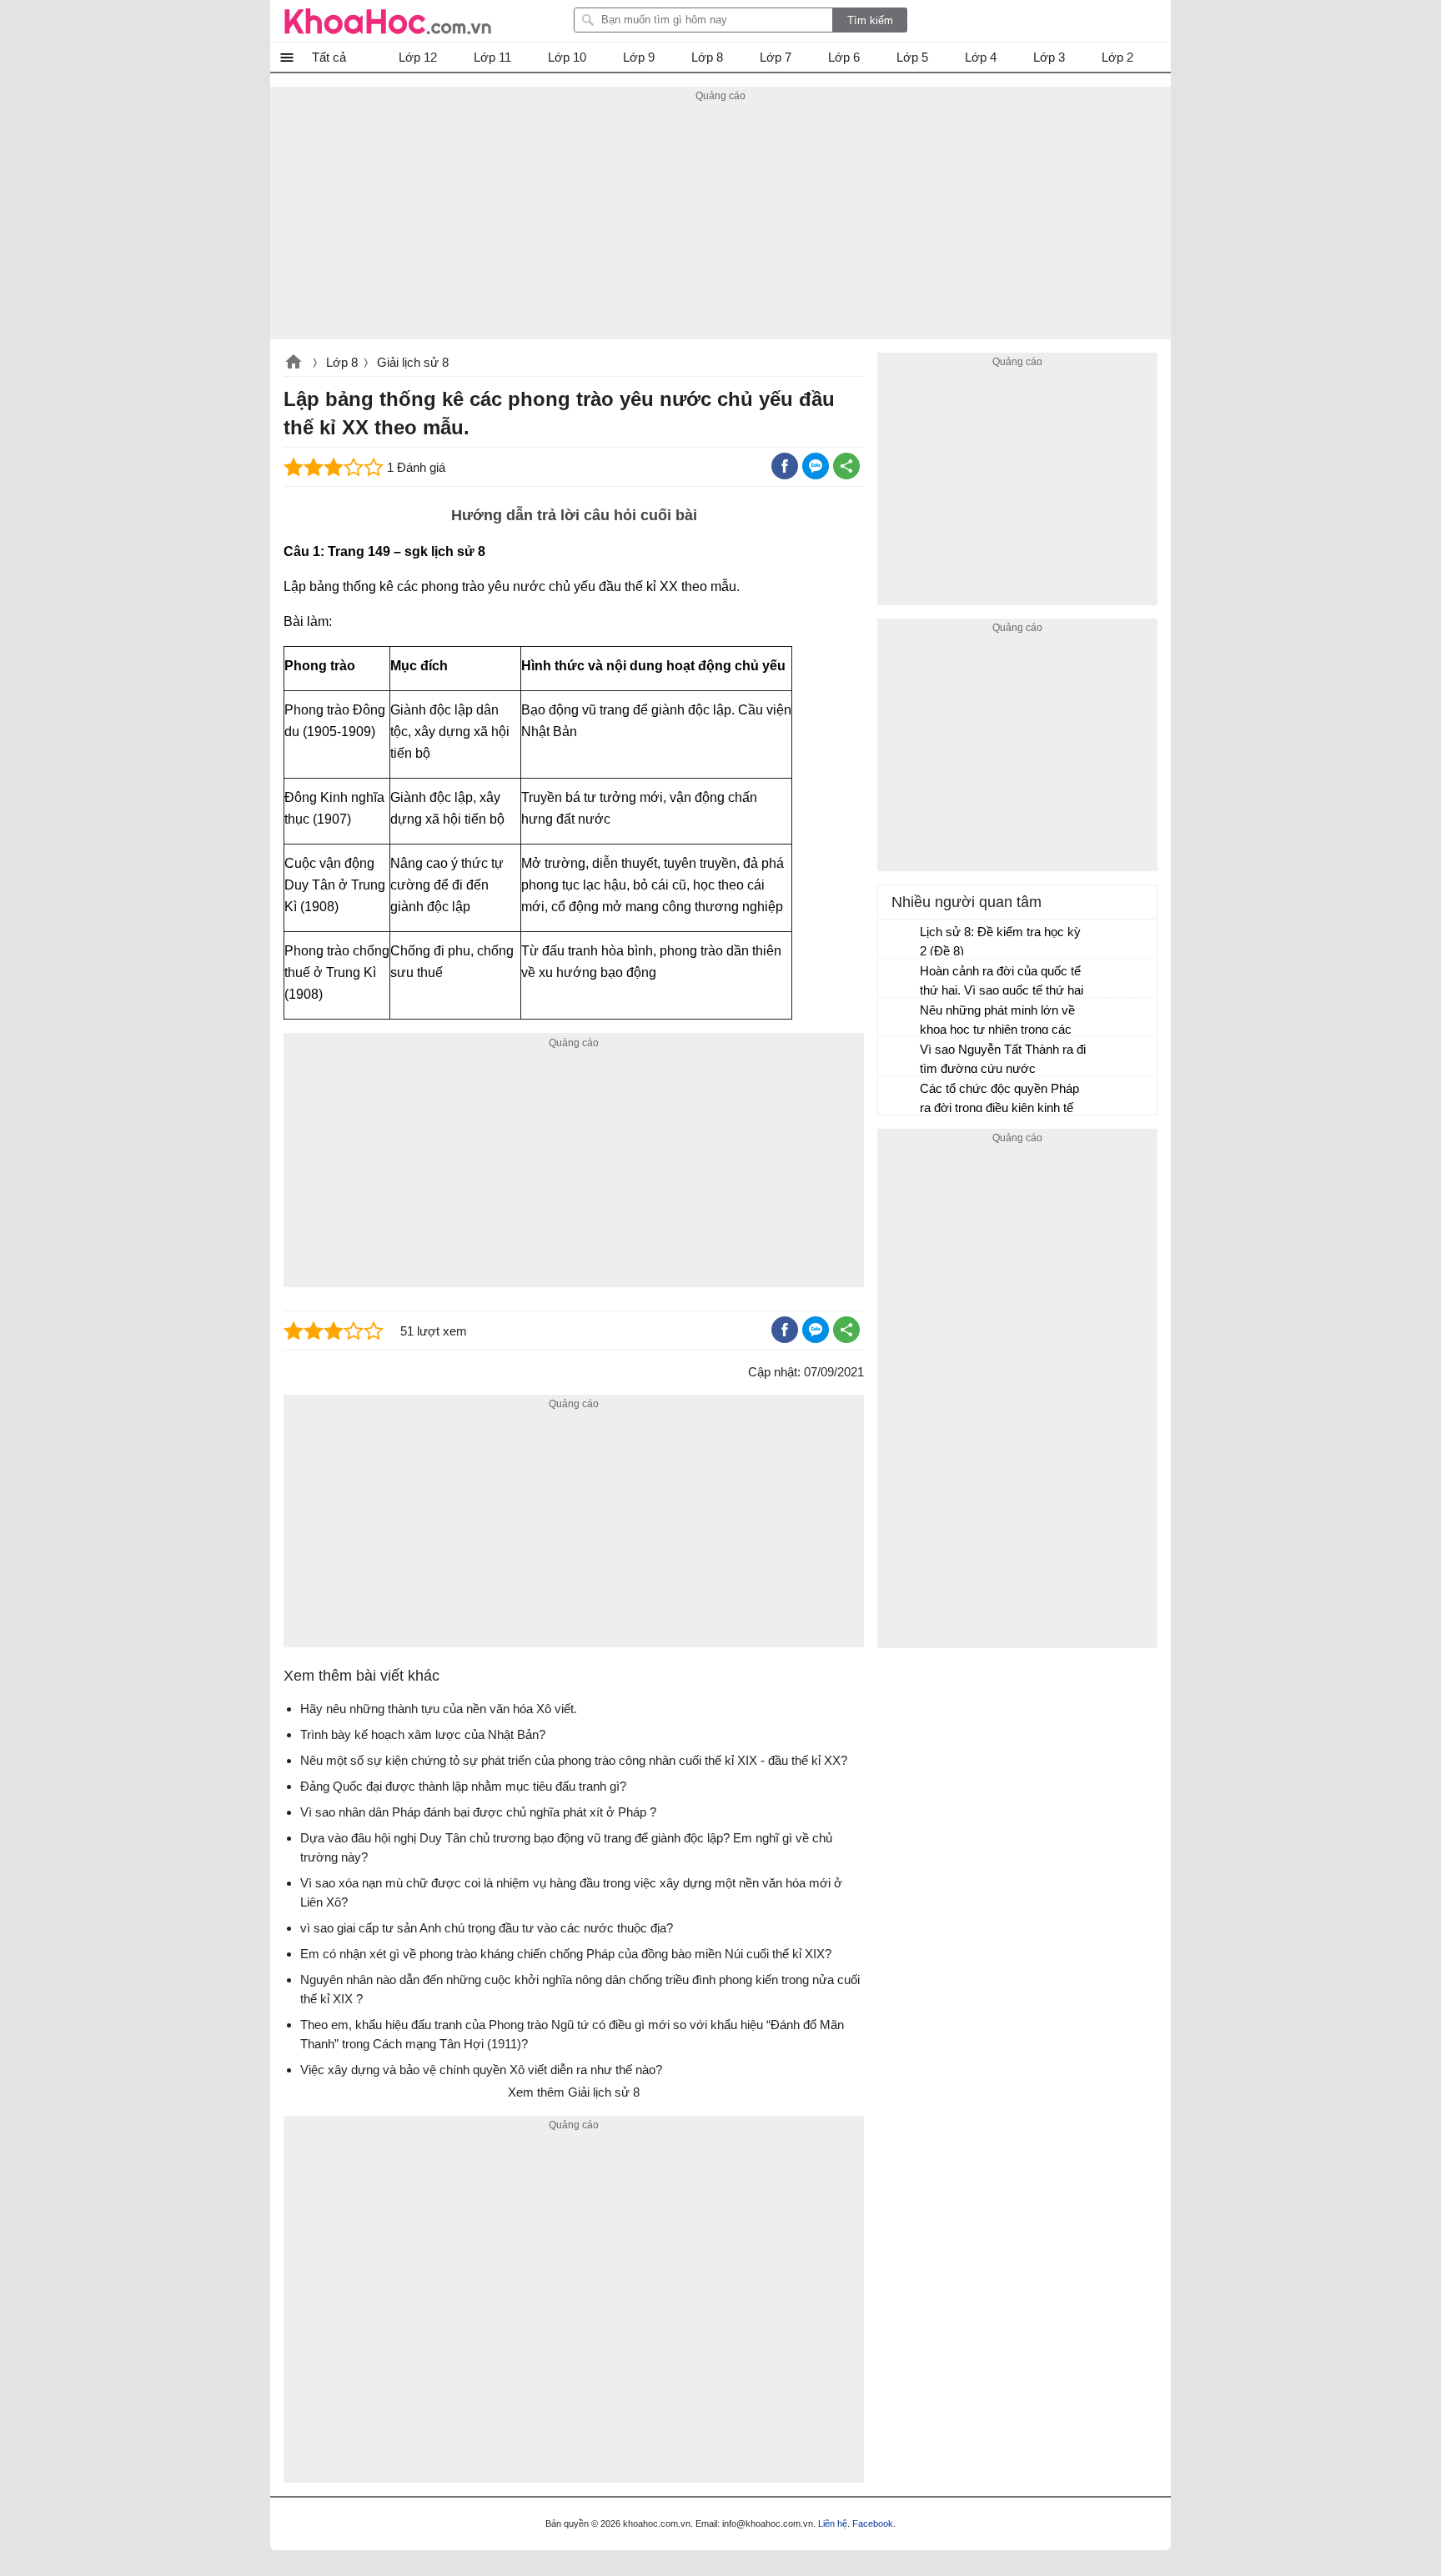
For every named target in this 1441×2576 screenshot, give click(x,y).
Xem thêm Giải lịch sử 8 (574, 2092)
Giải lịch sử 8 (413, 362)
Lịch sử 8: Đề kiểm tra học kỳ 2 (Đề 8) (1000, 941)
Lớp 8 (342, 362)
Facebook (873, 2523)
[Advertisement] (720, 223)
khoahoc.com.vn (294, 363)
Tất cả (329, 57)
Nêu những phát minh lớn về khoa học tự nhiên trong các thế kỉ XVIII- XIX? (997, 1022)
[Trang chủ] (388, 21)
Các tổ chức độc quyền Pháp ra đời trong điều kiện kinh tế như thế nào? (999, 1100)
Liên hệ (833, 2523)
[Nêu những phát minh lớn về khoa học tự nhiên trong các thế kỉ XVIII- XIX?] (900, 1018)
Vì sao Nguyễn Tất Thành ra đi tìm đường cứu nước (1003, 1059)
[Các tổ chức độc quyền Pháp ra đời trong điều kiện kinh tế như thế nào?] (900, 1096)
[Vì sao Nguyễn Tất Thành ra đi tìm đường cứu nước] (900, 1057)
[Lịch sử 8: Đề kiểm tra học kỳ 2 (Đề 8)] (900, 940)
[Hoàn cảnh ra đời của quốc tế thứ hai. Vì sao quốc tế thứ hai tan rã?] (900, 979)
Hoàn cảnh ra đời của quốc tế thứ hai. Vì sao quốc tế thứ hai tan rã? (1002, 982)
